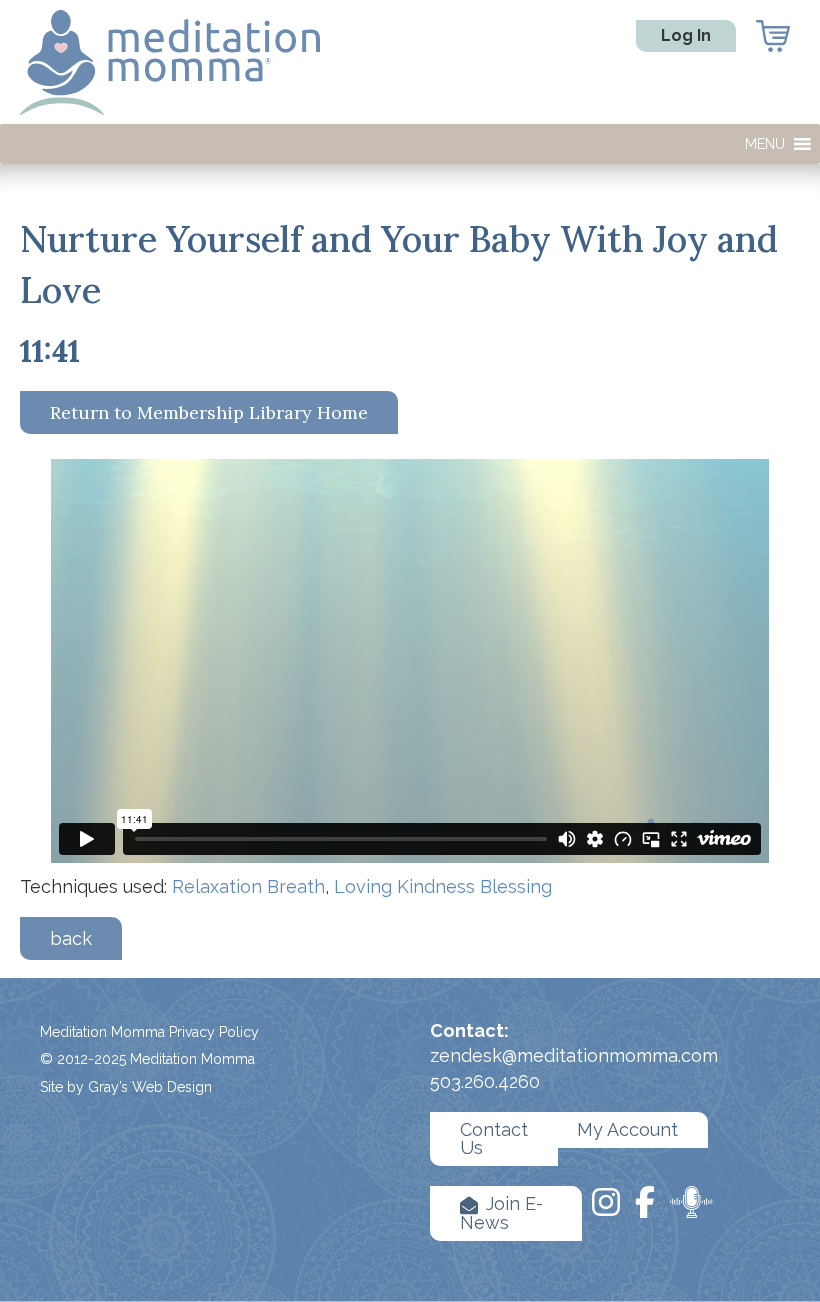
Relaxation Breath (248, 886)
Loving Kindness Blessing (443, 886)
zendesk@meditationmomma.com (574, 1055)
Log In (686, 35)
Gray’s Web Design (150, 1087)
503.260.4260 (485, 1081)
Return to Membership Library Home (209, 412)
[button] (765, 144)
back (71, 938)
